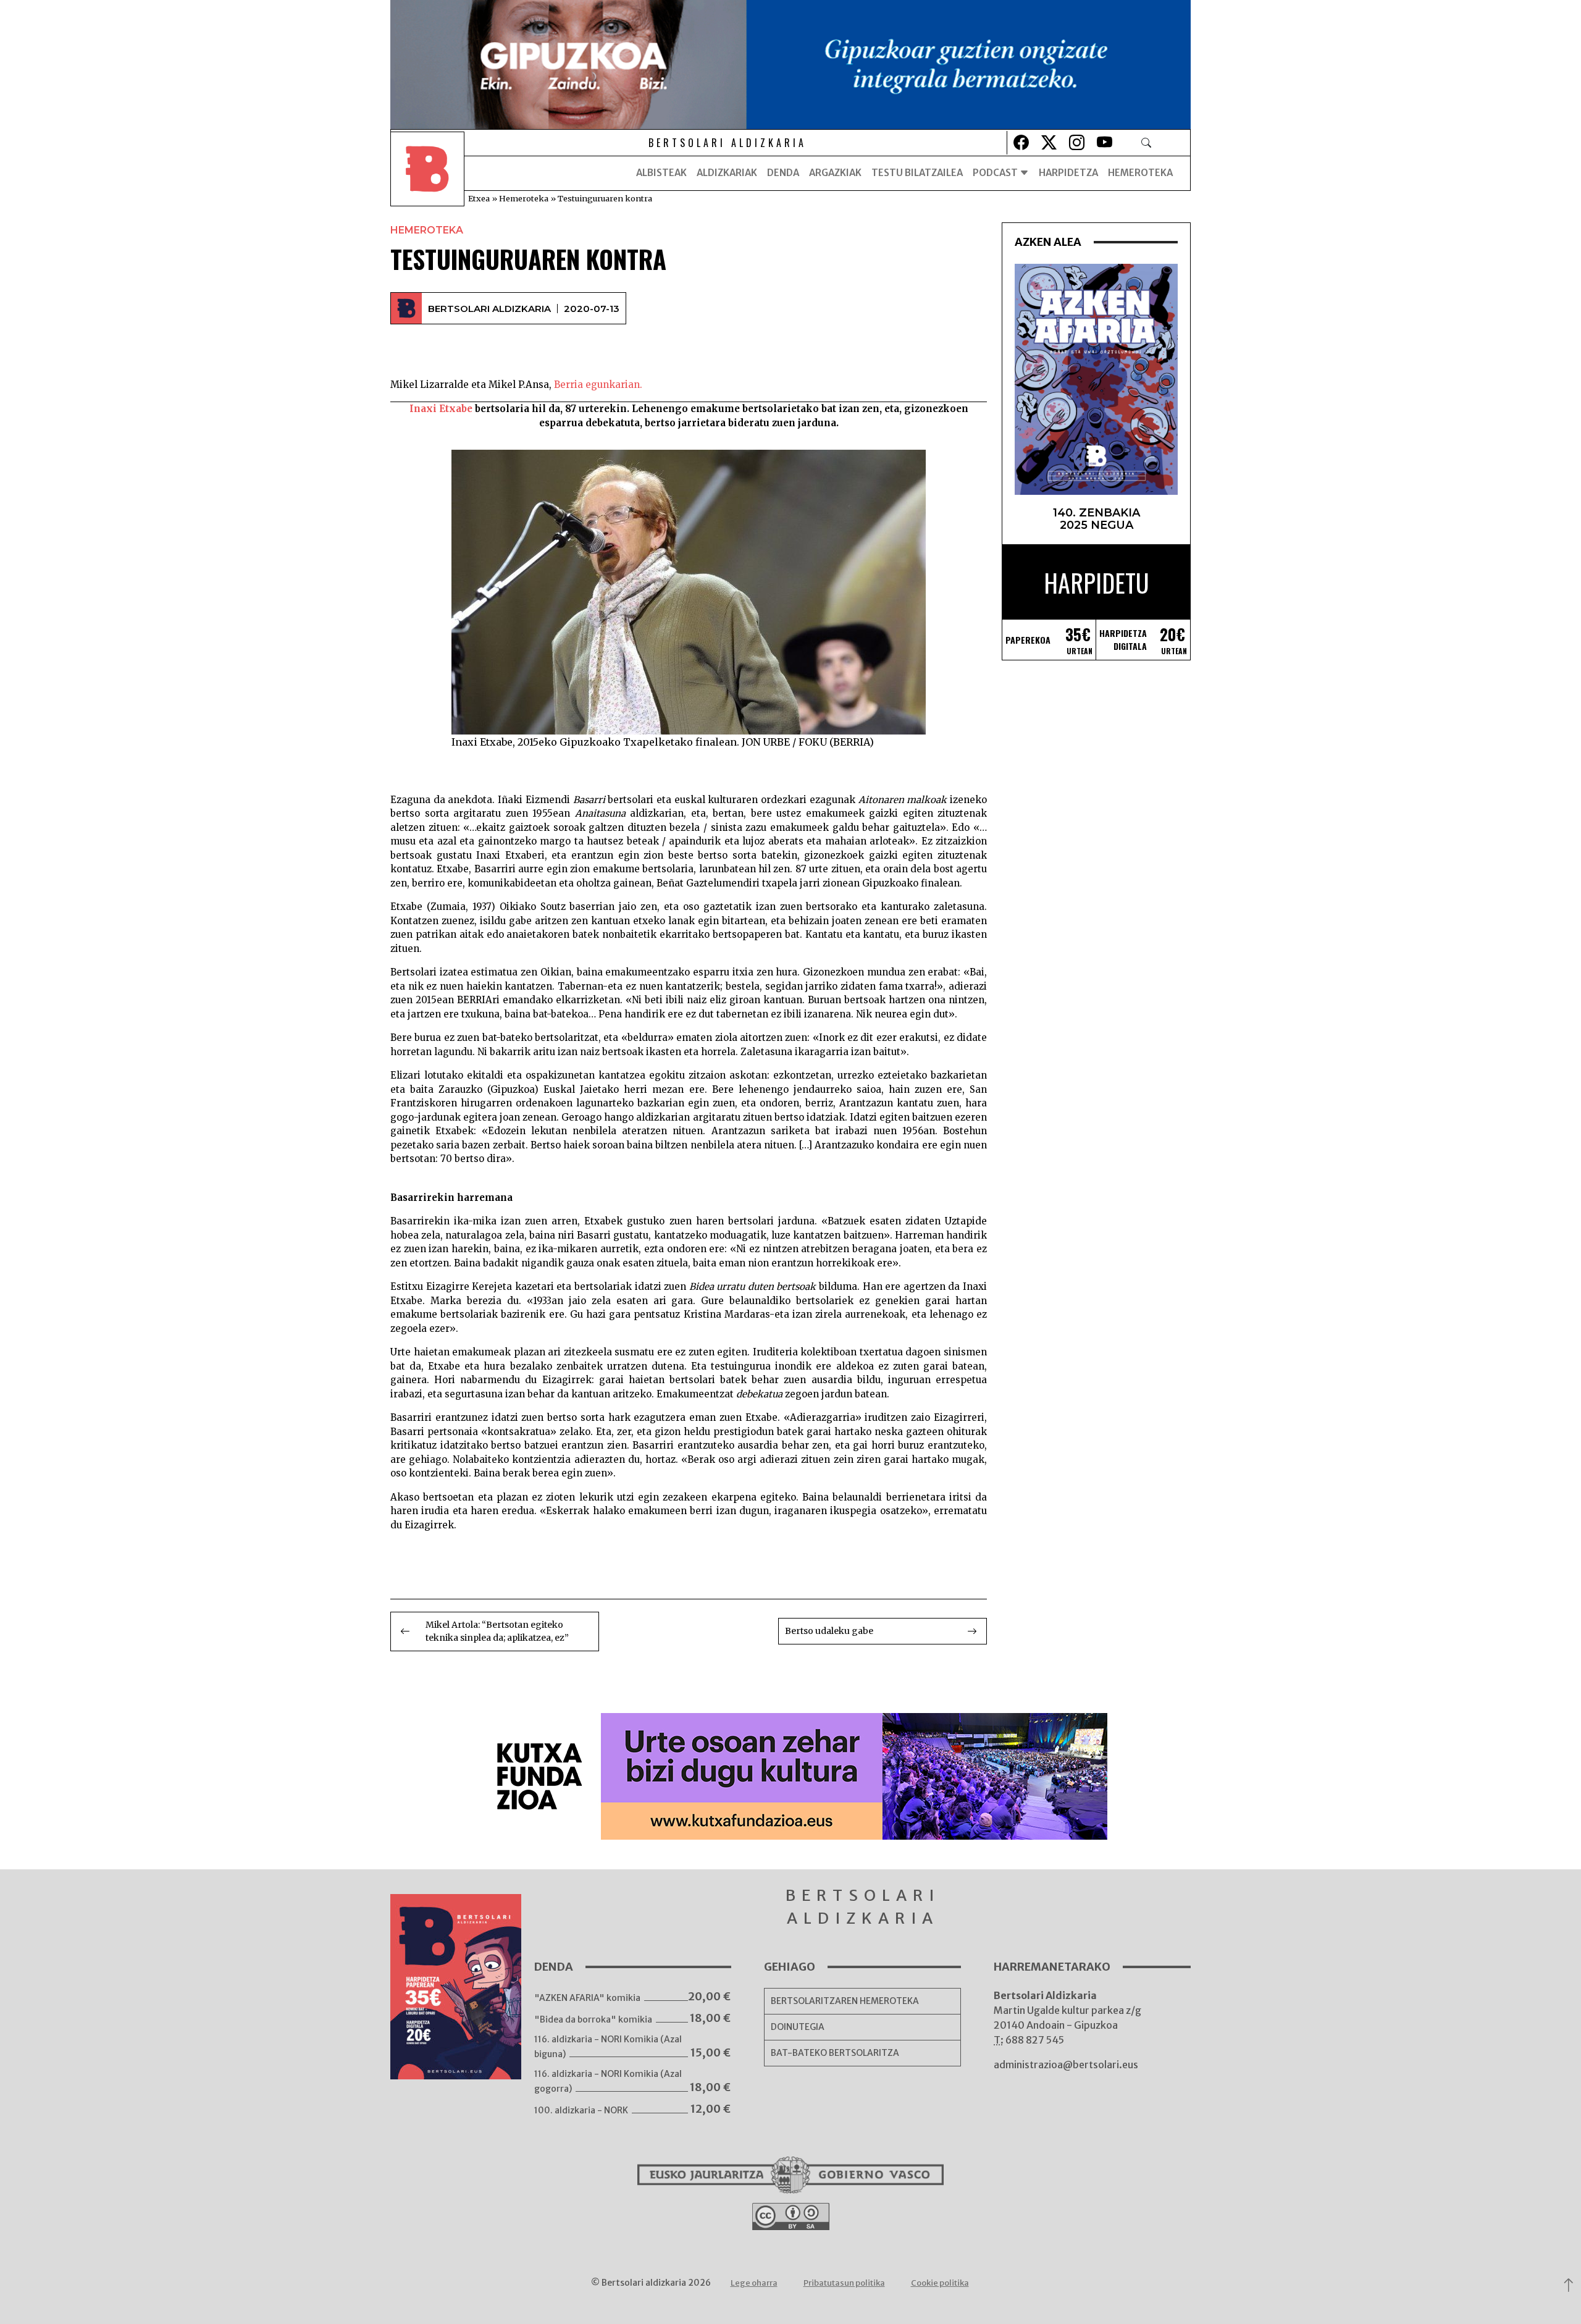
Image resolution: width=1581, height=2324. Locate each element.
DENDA (783, 173)
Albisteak (661, 173)
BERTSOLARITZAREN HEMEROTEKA (845, 2001)
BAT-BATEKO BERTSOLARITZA (835, 2053)
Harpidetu (1097, 583)
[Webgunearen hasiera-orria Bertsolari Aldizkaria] (427, 173)
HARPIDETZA (1068, 173)
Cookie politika (940, 2283)
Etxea (479, 198)
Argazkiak (835, 173)
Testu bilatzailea (917, 173)
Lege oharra (754, 2283)
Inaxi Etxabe (441, 409)
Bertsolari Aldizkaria (489, 309)
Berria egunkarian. (598, 385)
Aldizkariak (727, 173)
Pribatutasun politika (844, 2283)
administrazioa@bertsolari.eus (1066, 2065)
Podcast (996, 173)
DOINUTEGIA (798, 2027)
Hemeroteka (1140, 173)
